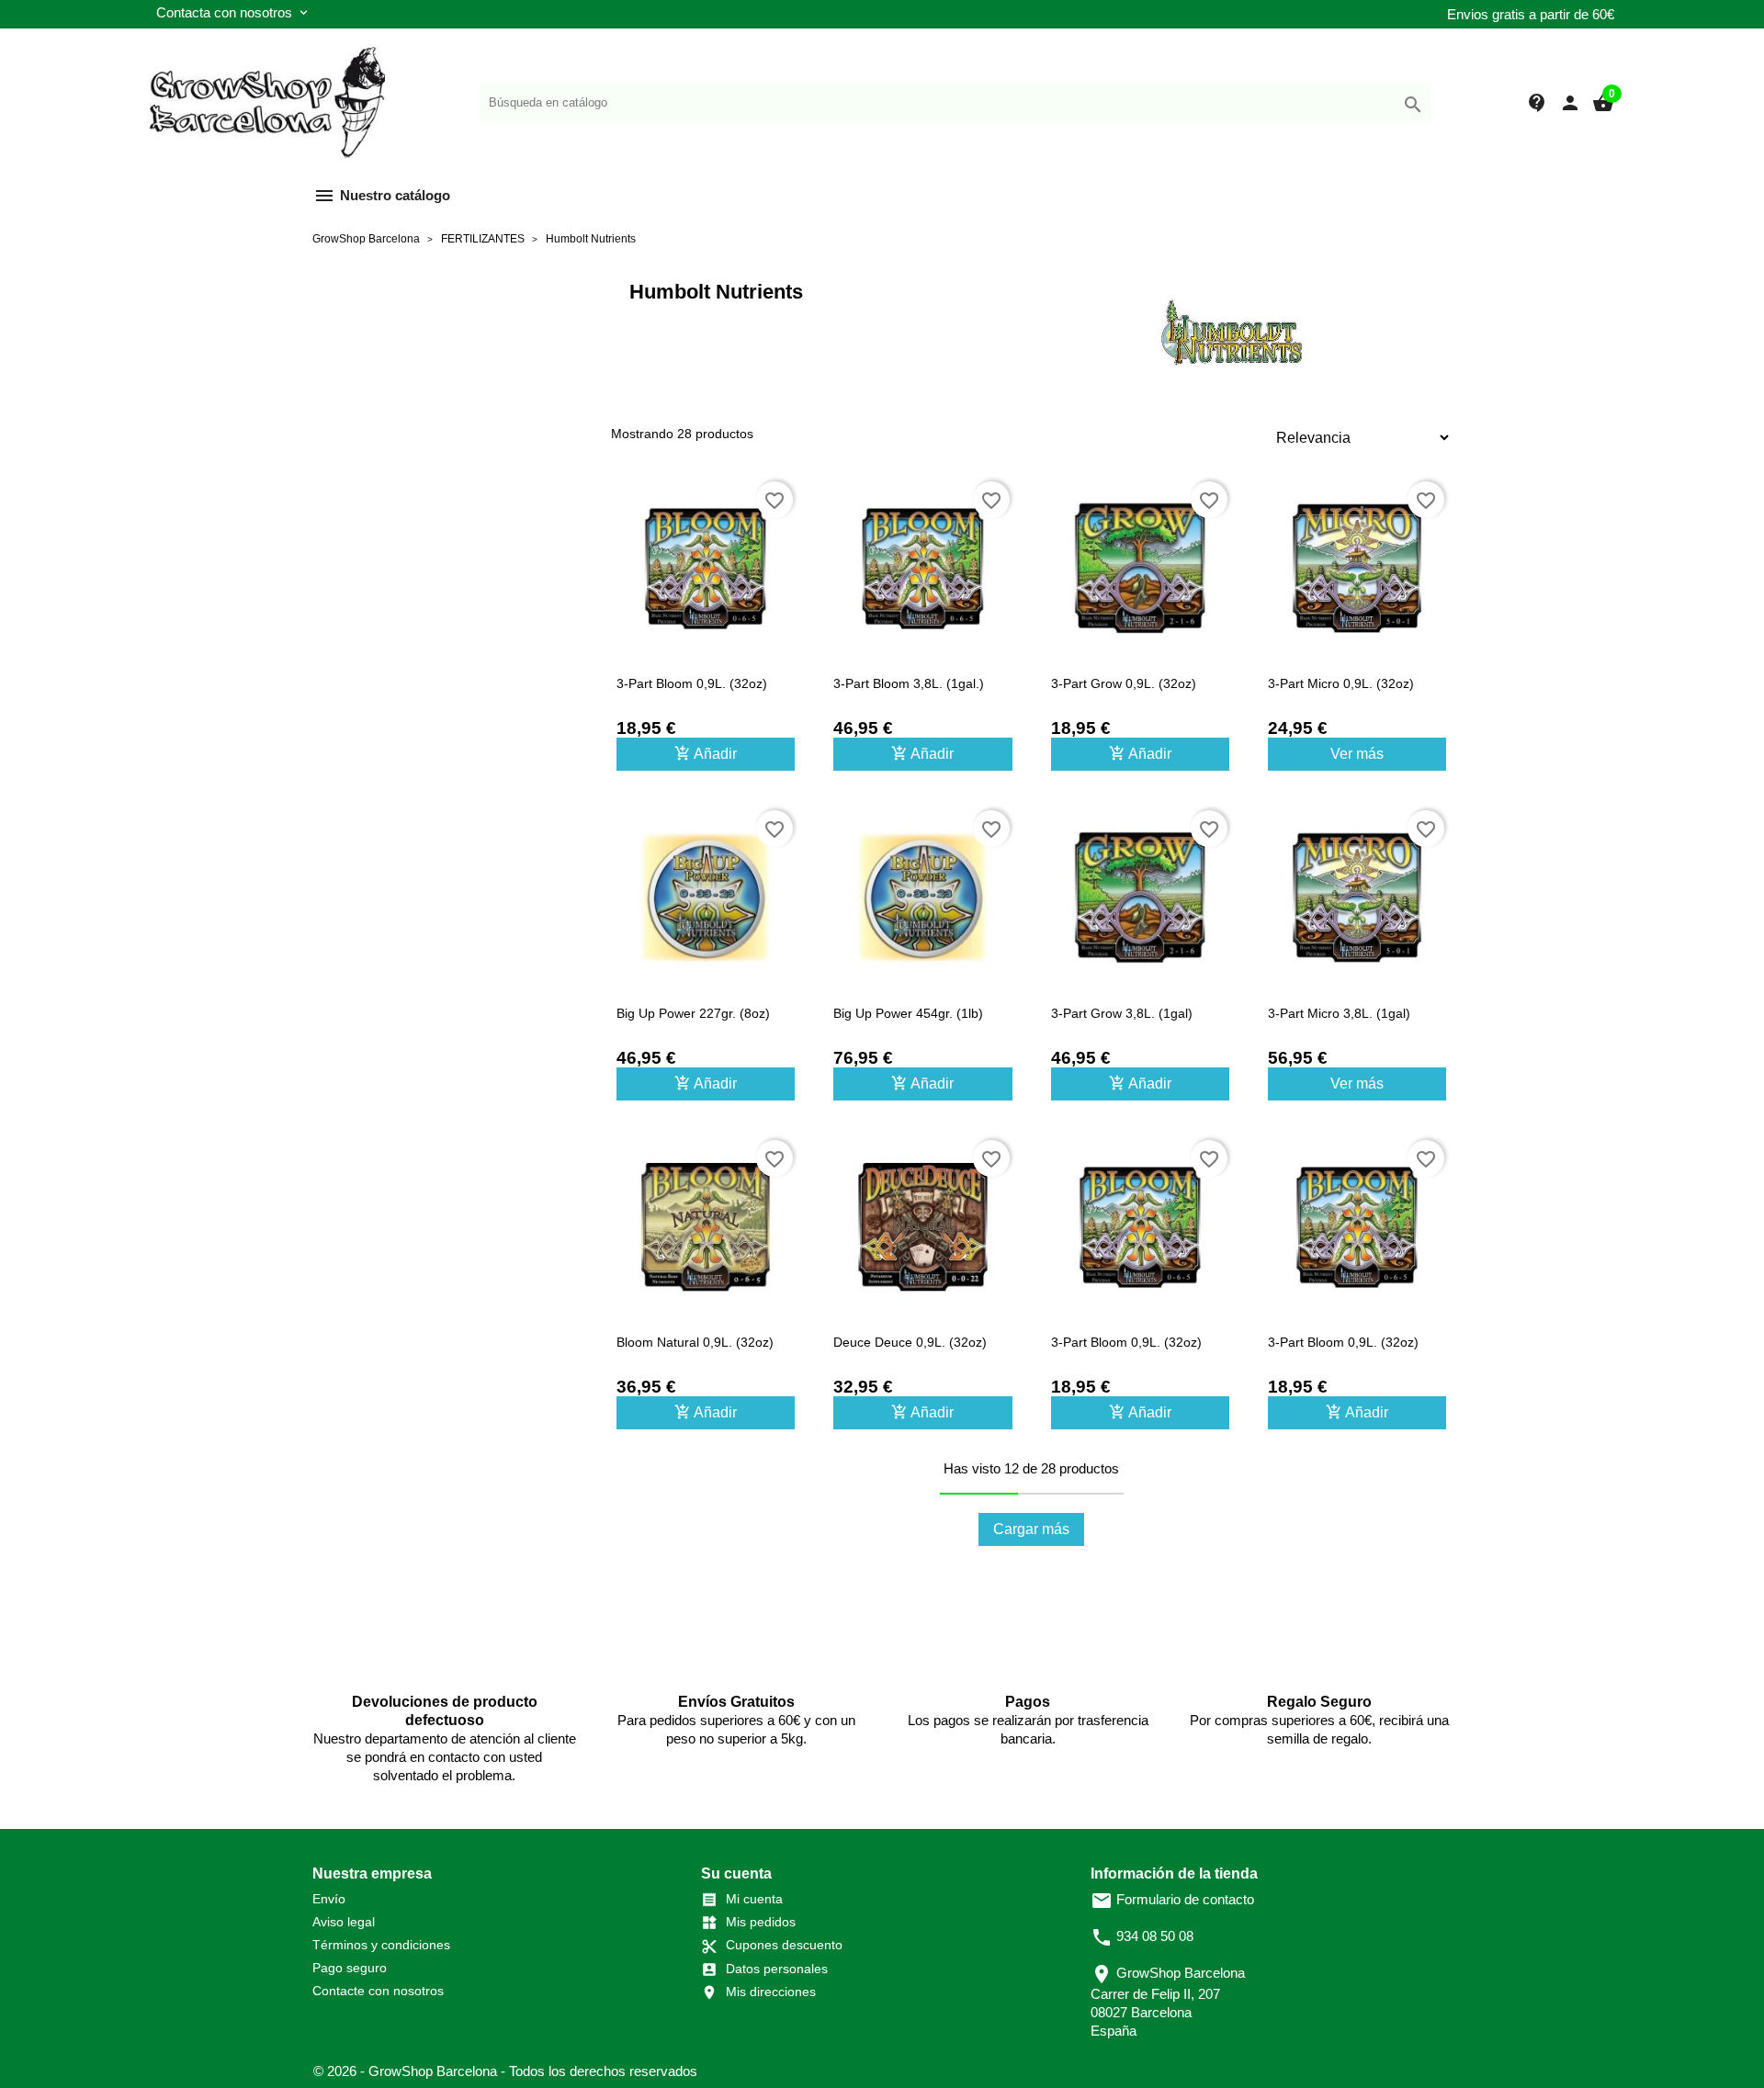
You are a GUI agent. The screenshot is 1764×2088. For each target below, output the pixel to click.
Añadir (706, 753)
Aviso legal (344, 1922)
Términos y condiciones (381, 1945)
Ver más (1357, 754)
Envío (329, 1899)
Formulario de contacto (1172, 1899)
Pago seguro (350, 1968)
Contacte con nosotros (378, 1991)
